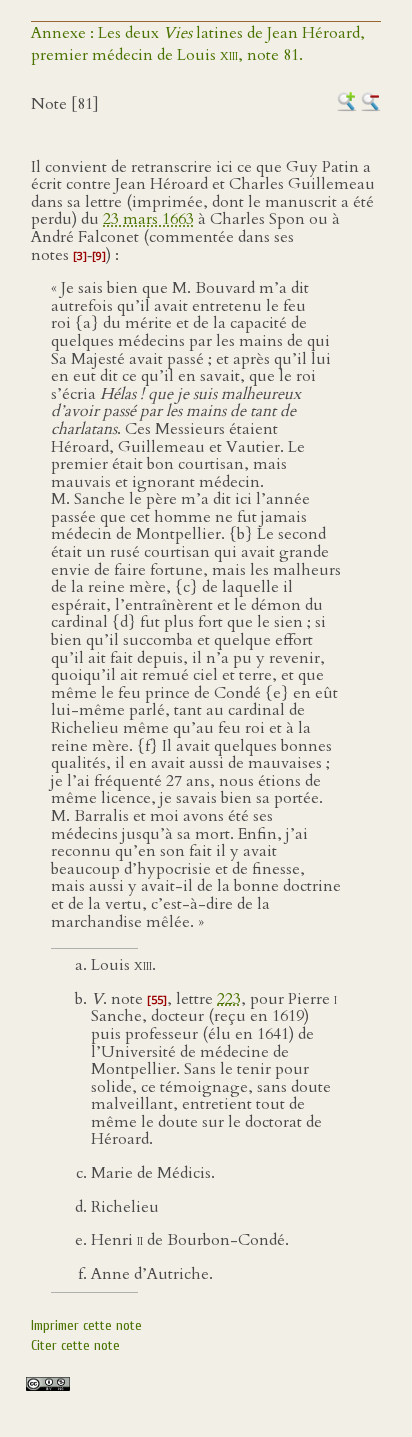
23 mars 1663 (148, 219)
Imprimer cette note (86, 1325)
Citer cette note (75, 1345)
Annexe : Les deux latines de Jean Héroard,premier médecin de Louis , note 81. (198, 44)
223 (229, 999)
